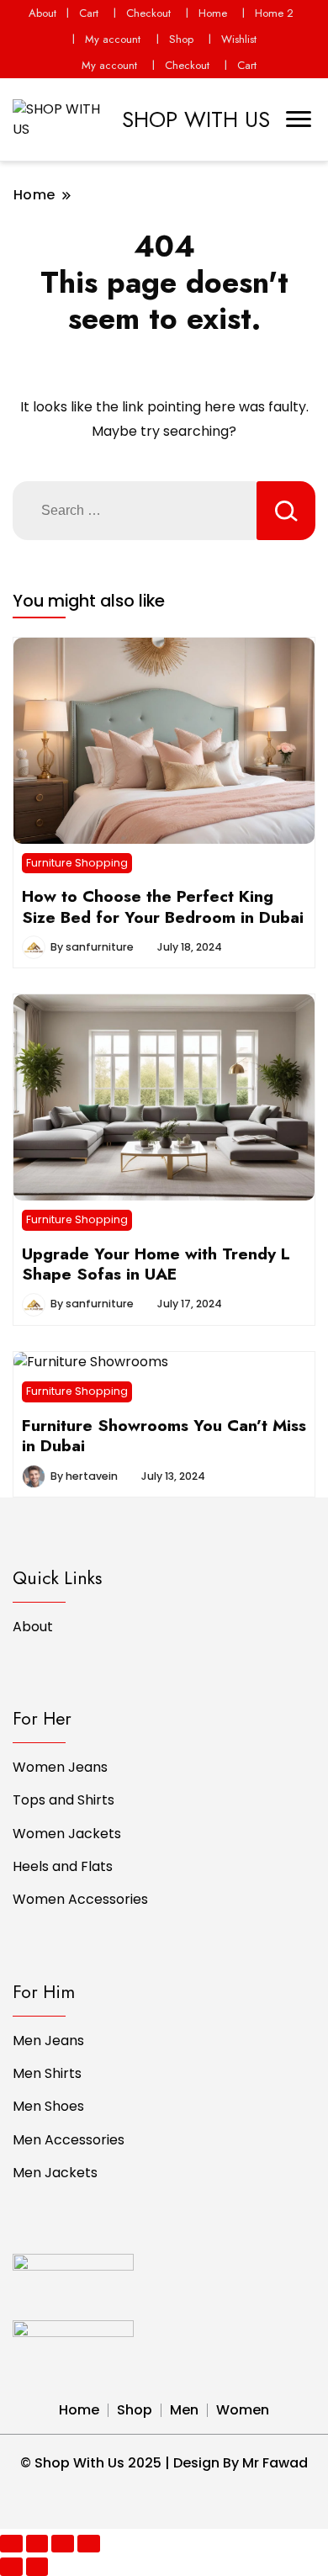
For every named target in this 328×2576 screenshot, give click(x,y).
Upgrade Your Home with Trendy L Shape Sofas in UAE (156, 1264)
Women (243, 2410)
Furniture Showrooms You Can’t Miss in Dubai (164, 1435)
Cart (89, 13)
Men (184, 2410)
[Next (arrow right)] (37, 2566)
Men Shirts (47, 2073)
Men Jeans (48, 2041)
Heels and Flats (63, 1866)
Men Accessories (69, 2140)
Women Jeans (60, 1767)
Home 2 (274, 13)
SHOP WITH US (196, 119)
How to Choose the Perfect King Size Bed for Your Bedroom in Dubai (163, 906)
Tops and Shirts (63, 1800)
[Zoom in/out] (89, 2544)
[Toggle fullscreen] (63, 2544)
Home (213, 13)
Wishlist (239, 39)
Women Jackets (67, 1834)
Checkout (148, 13)
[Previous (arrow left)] (11, 2566)
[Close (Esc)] (11, 2544)
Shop (181, 39)
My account (113, 39)
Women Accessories (80, 1899)
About (42, 13)
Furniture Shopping (77, 863)
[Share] (37, 2544)
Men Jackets (55, 2173)
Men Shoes (48, 2106)
